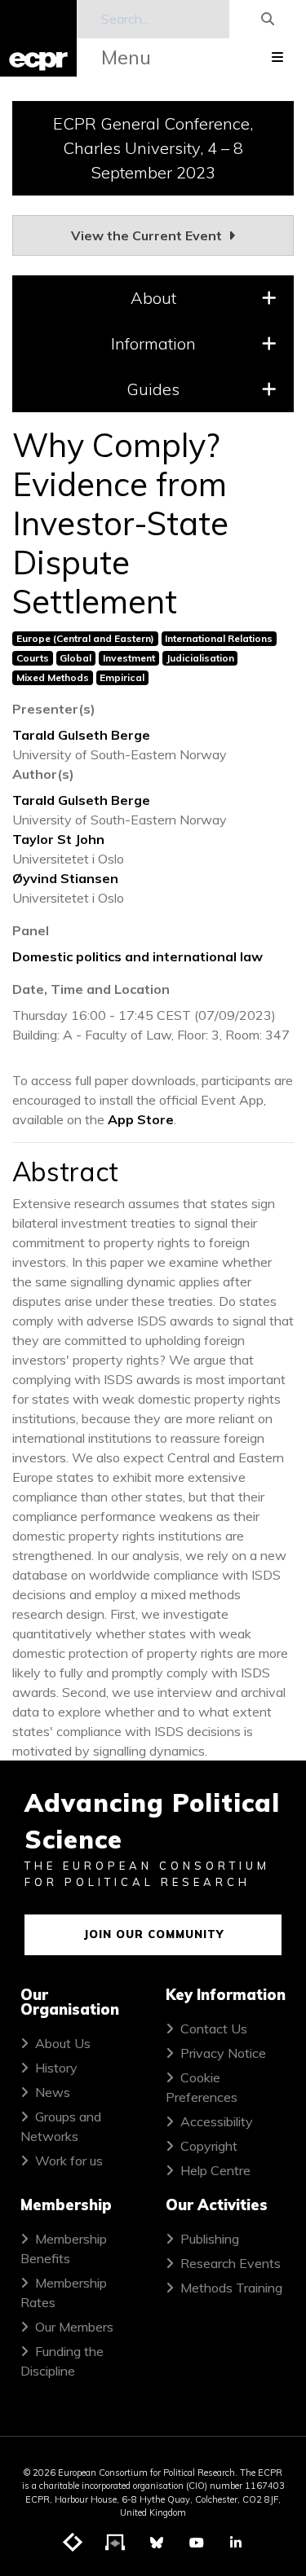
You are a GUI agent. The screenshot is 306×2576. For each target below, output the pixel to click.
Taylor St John (58, 839)
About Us (63, 2043)
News (53, 2092)
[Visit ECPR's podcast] (116, 2543)
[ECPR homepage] (38, 38)
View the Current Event (148, 235)
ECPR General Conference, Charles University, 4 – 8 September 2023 (153, 148)
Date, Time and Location (91, 989)
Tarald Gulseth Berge (81, 735)
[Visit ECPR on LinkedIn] (236, 2543)
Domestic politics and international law (137, 956)
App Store (141, 1119)
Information (153, 343)
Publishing (210, 2239)
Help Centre (215, 2170)
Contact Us (214, 2029)
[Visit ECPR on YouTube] (197, 2543)
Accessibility (217, 2121)
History (56, 2068)
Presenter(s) (54, 709)
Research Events (231, 2263)
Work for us (69, 2161)
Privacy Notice (223, 2053)
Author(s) (43, 774)
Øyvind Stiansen (65, 878)
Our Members (74, 2327)
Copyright (209, 2146)
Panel (31, 930)
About (153, 298)
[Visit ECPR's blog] (73, 2543)
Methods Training (231, 2288)
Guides (153, 389)
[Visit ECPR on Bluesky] (157, 2543)
